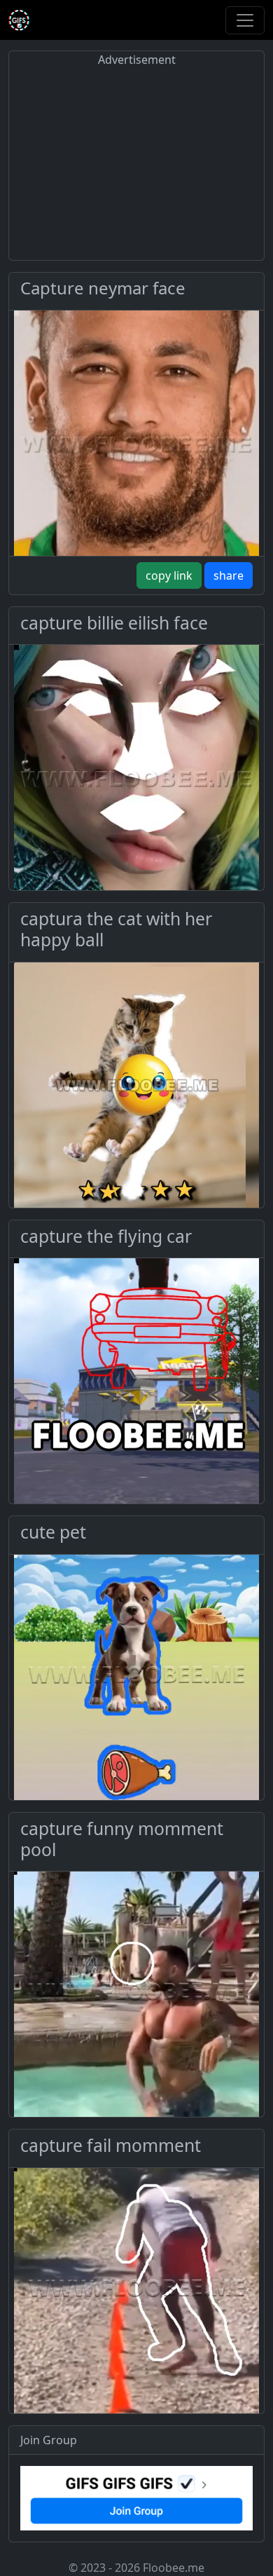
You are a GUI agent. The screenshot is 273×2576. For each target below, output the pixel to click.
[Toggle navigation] (245, 20)
